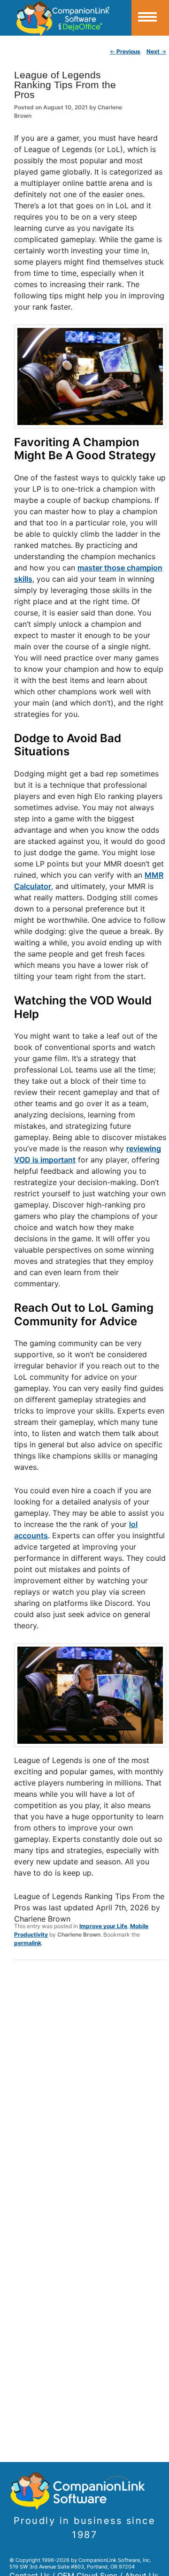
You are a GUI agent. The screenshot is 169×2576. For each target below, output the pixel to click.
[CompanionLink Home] (66, 18)
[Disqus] (90, 2090)
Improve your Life (103, 1926)
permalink (28, 1943)
